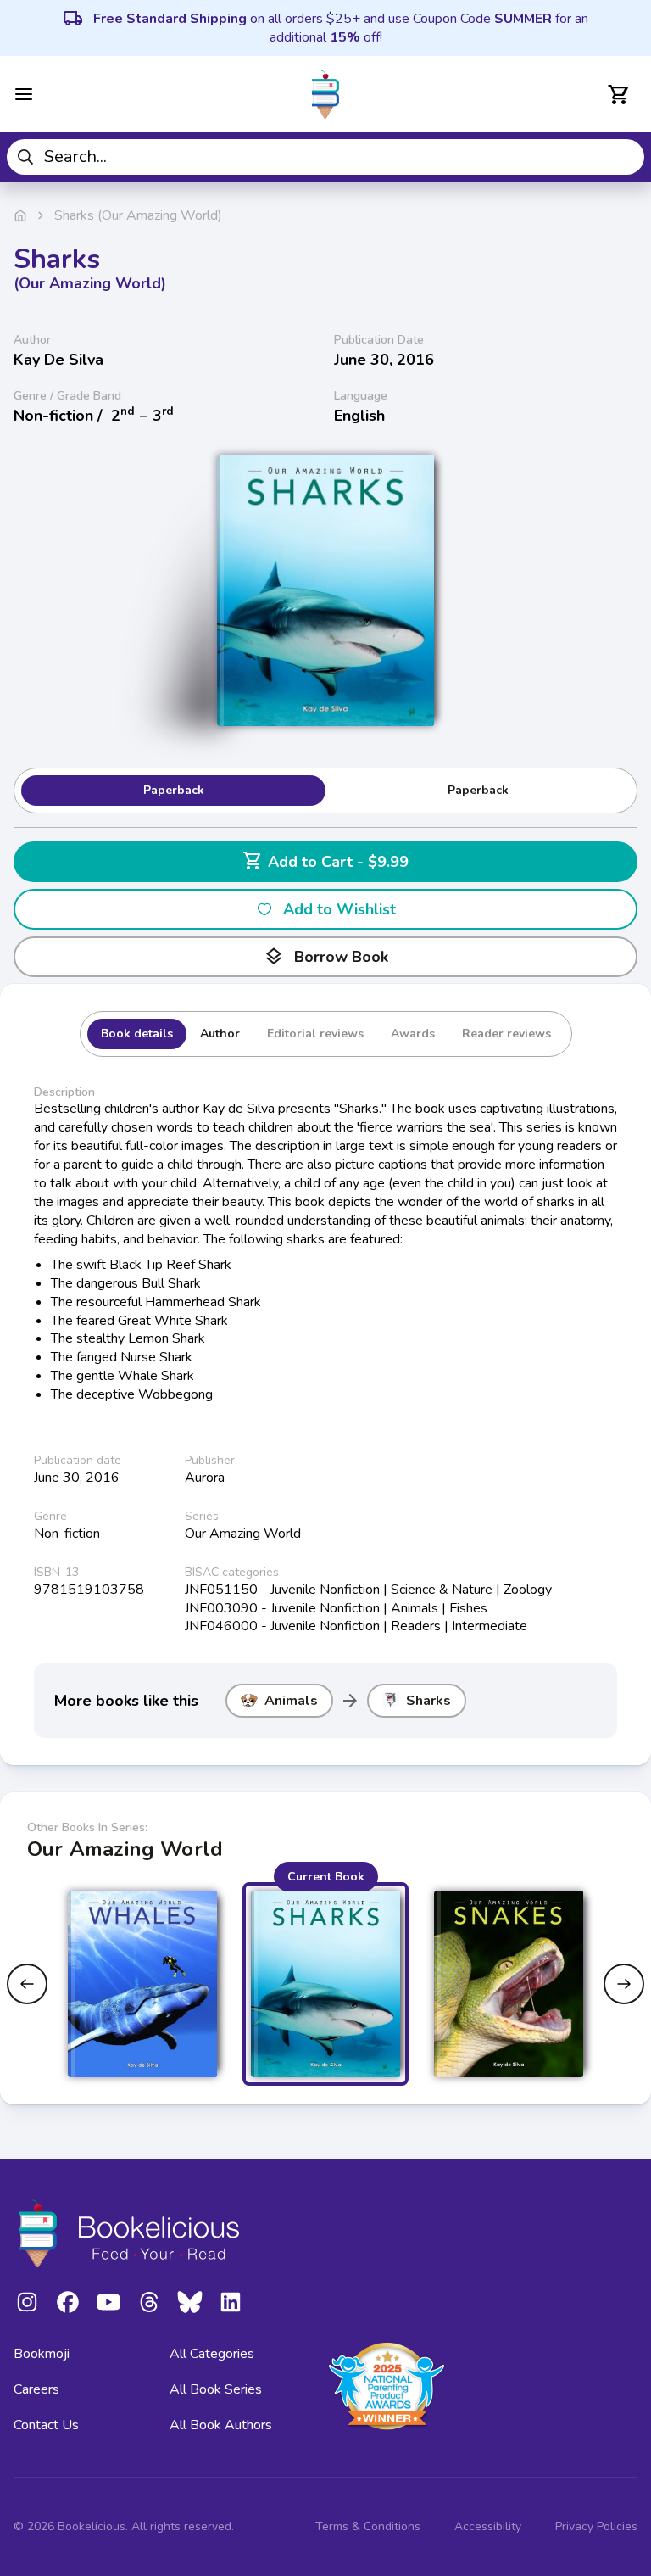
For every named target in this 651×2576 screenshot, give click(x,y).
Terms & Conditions (368, 2526)
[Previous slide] (27, 1984)
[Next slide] (624, 1984)
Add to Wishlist (339, 909)
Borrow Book (326, 957)
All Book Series (216, 2389)
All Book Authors (221, 2425)
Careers (36, 2389)
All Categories (212, 2354)
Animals (291, 1701)
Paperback (174, 790)
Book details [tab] (137, 1034)
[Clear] (625, 157)
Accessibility (488, 2526)
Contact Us (46, 2425)
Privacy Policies (596, 2526)
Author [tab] (220, 1034)
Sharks (428, 1701)
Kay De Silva (58, 360)
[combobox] (325, 157)
